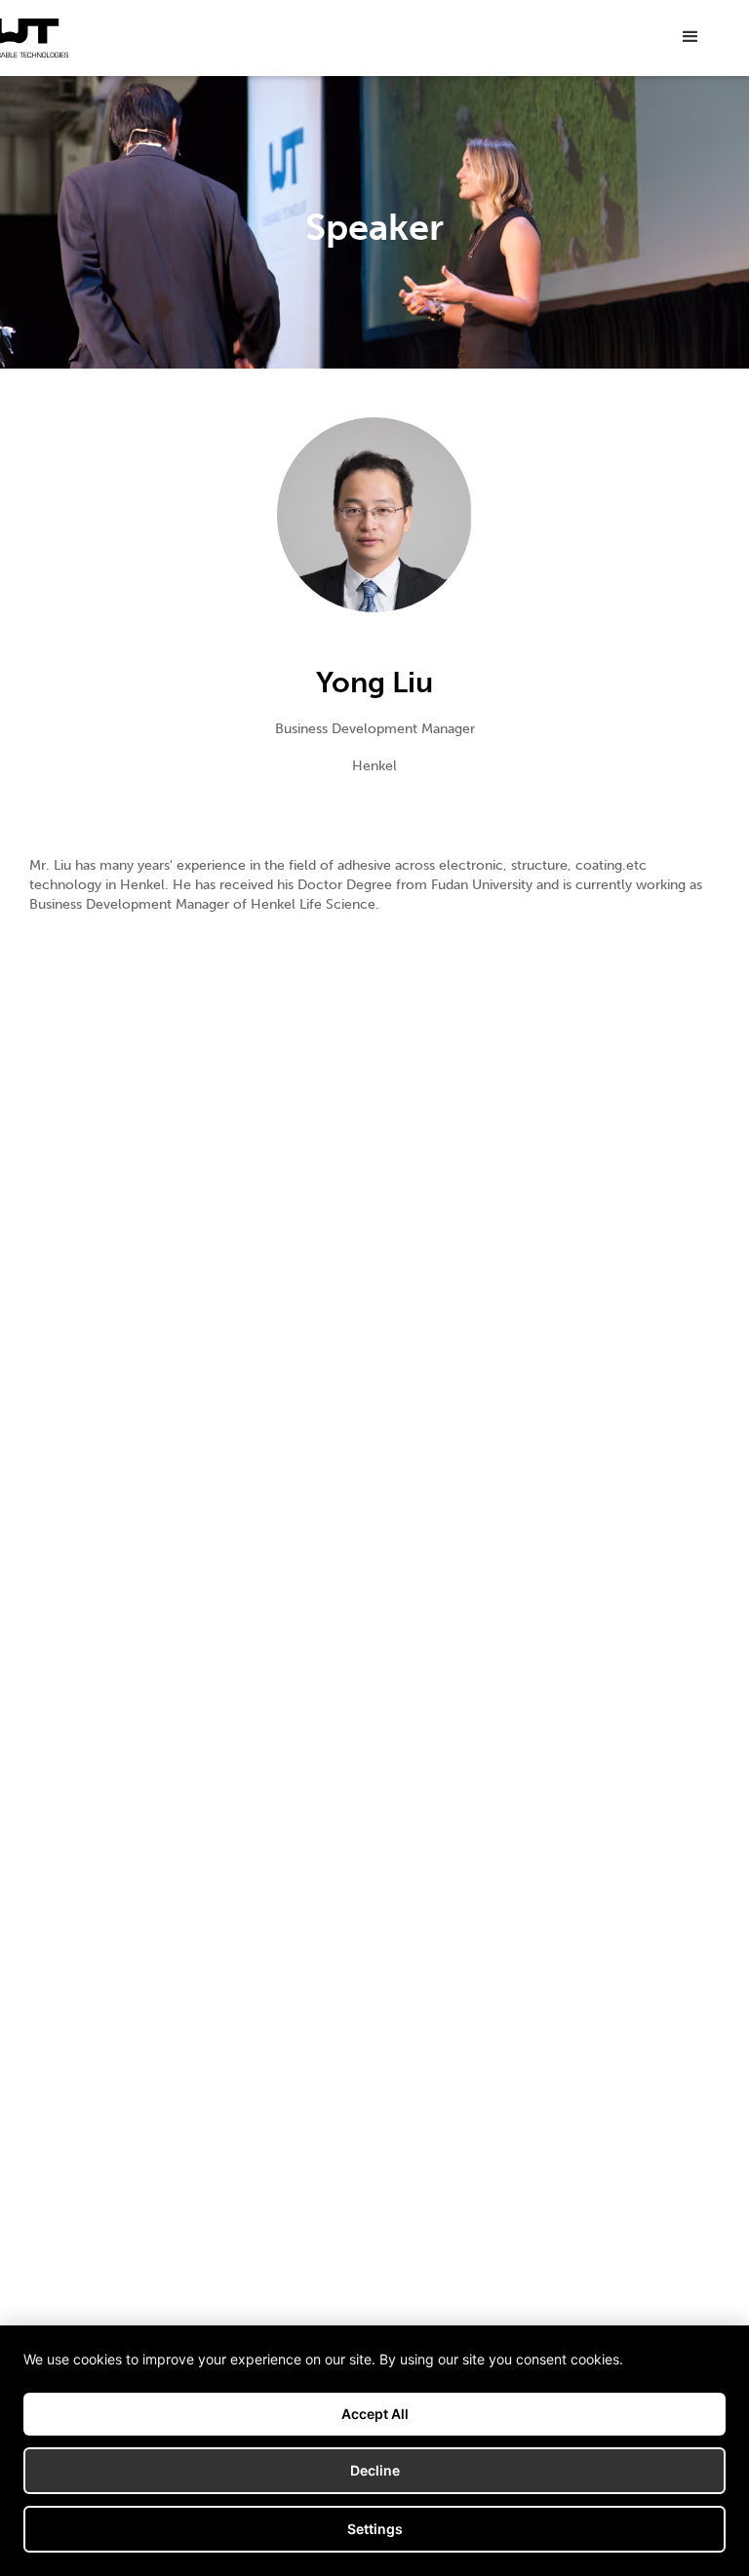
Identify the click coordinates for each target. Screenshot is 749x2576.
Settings (375, 2529)
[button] (690, 37)
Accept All (375, 2414)
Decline (375, 2470)
